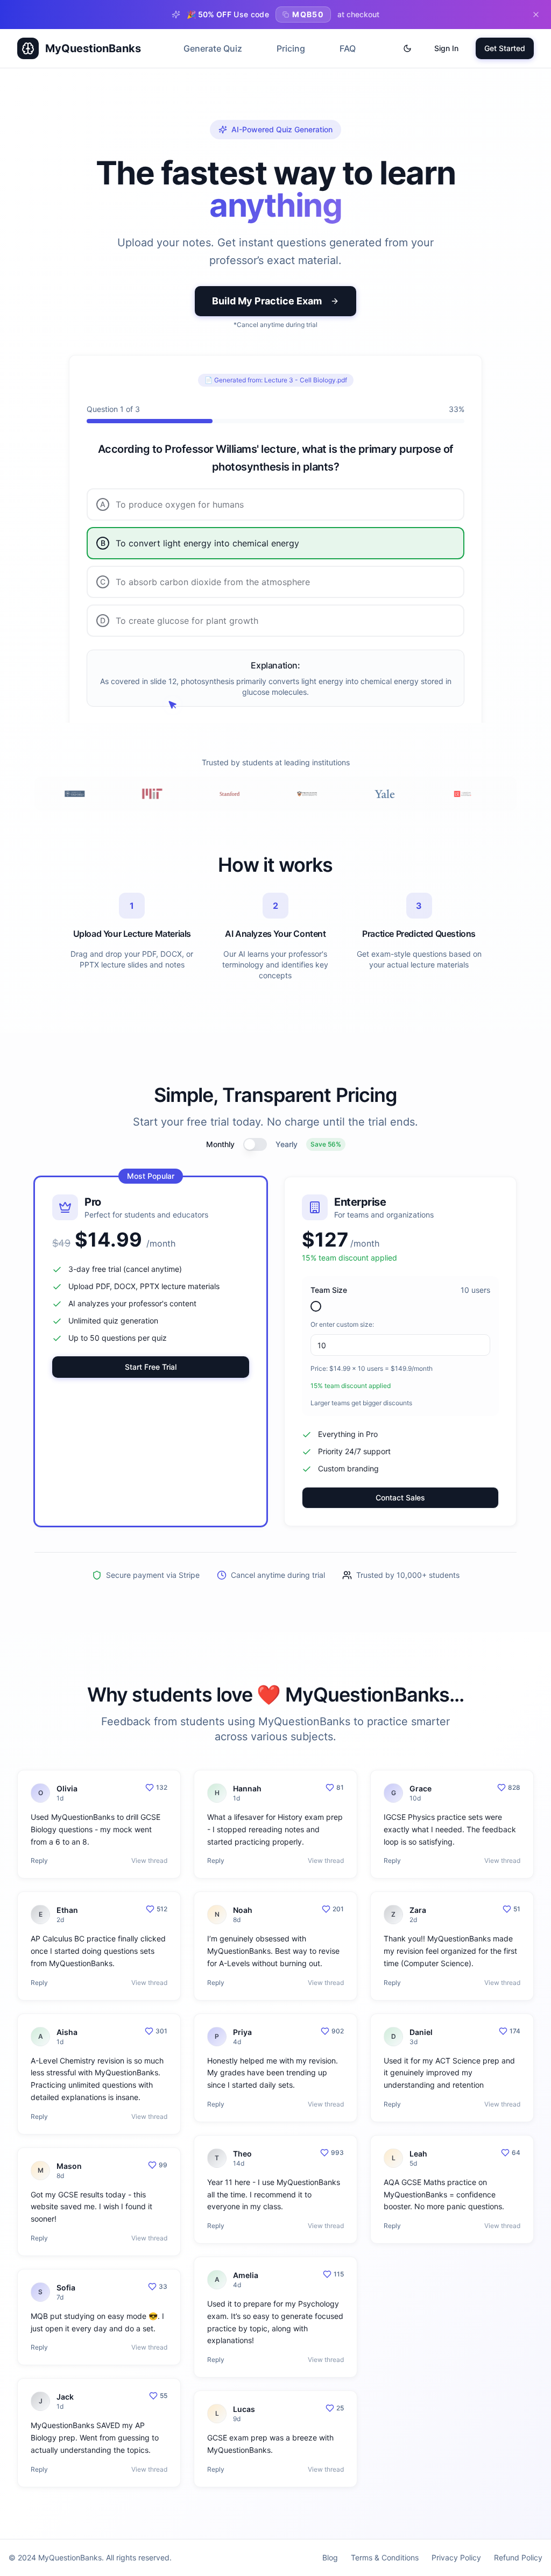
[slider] (316, 1306)
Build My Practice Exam (267, 301)
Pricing (291, 48)
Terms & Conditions (385, 2557)
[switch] (255, 1144)
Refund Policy (518, 2557)
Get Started (505, 48)
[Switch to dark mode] (407, 48)
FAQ (348, 48)
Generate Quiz (213, 48)
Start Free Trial (151, 1367)
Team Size (329, 1290)
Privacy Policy (456, 2557)
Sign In (446, 48)
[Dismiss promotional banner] (536, 15)
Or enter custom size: (342, 1324)
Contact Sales (400, 1497)
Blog (330, 2557)
